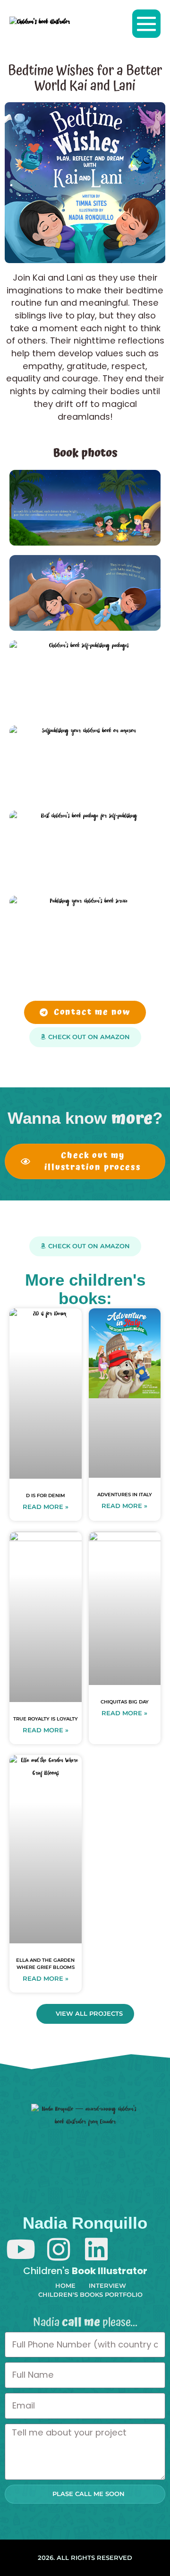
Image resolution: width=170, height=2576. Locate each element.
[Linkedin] (96, 2249)
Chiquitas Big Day (125, 1702)
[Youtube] (21, 2249)
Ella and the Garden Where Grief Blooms (45, 1963)
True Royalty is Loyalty (46, 1719)
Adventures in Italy (125, 1495)
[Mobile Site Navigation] (146, 24)
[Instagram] (58, 2249)
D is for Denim (46, 1495)
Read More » (46, 1507)
